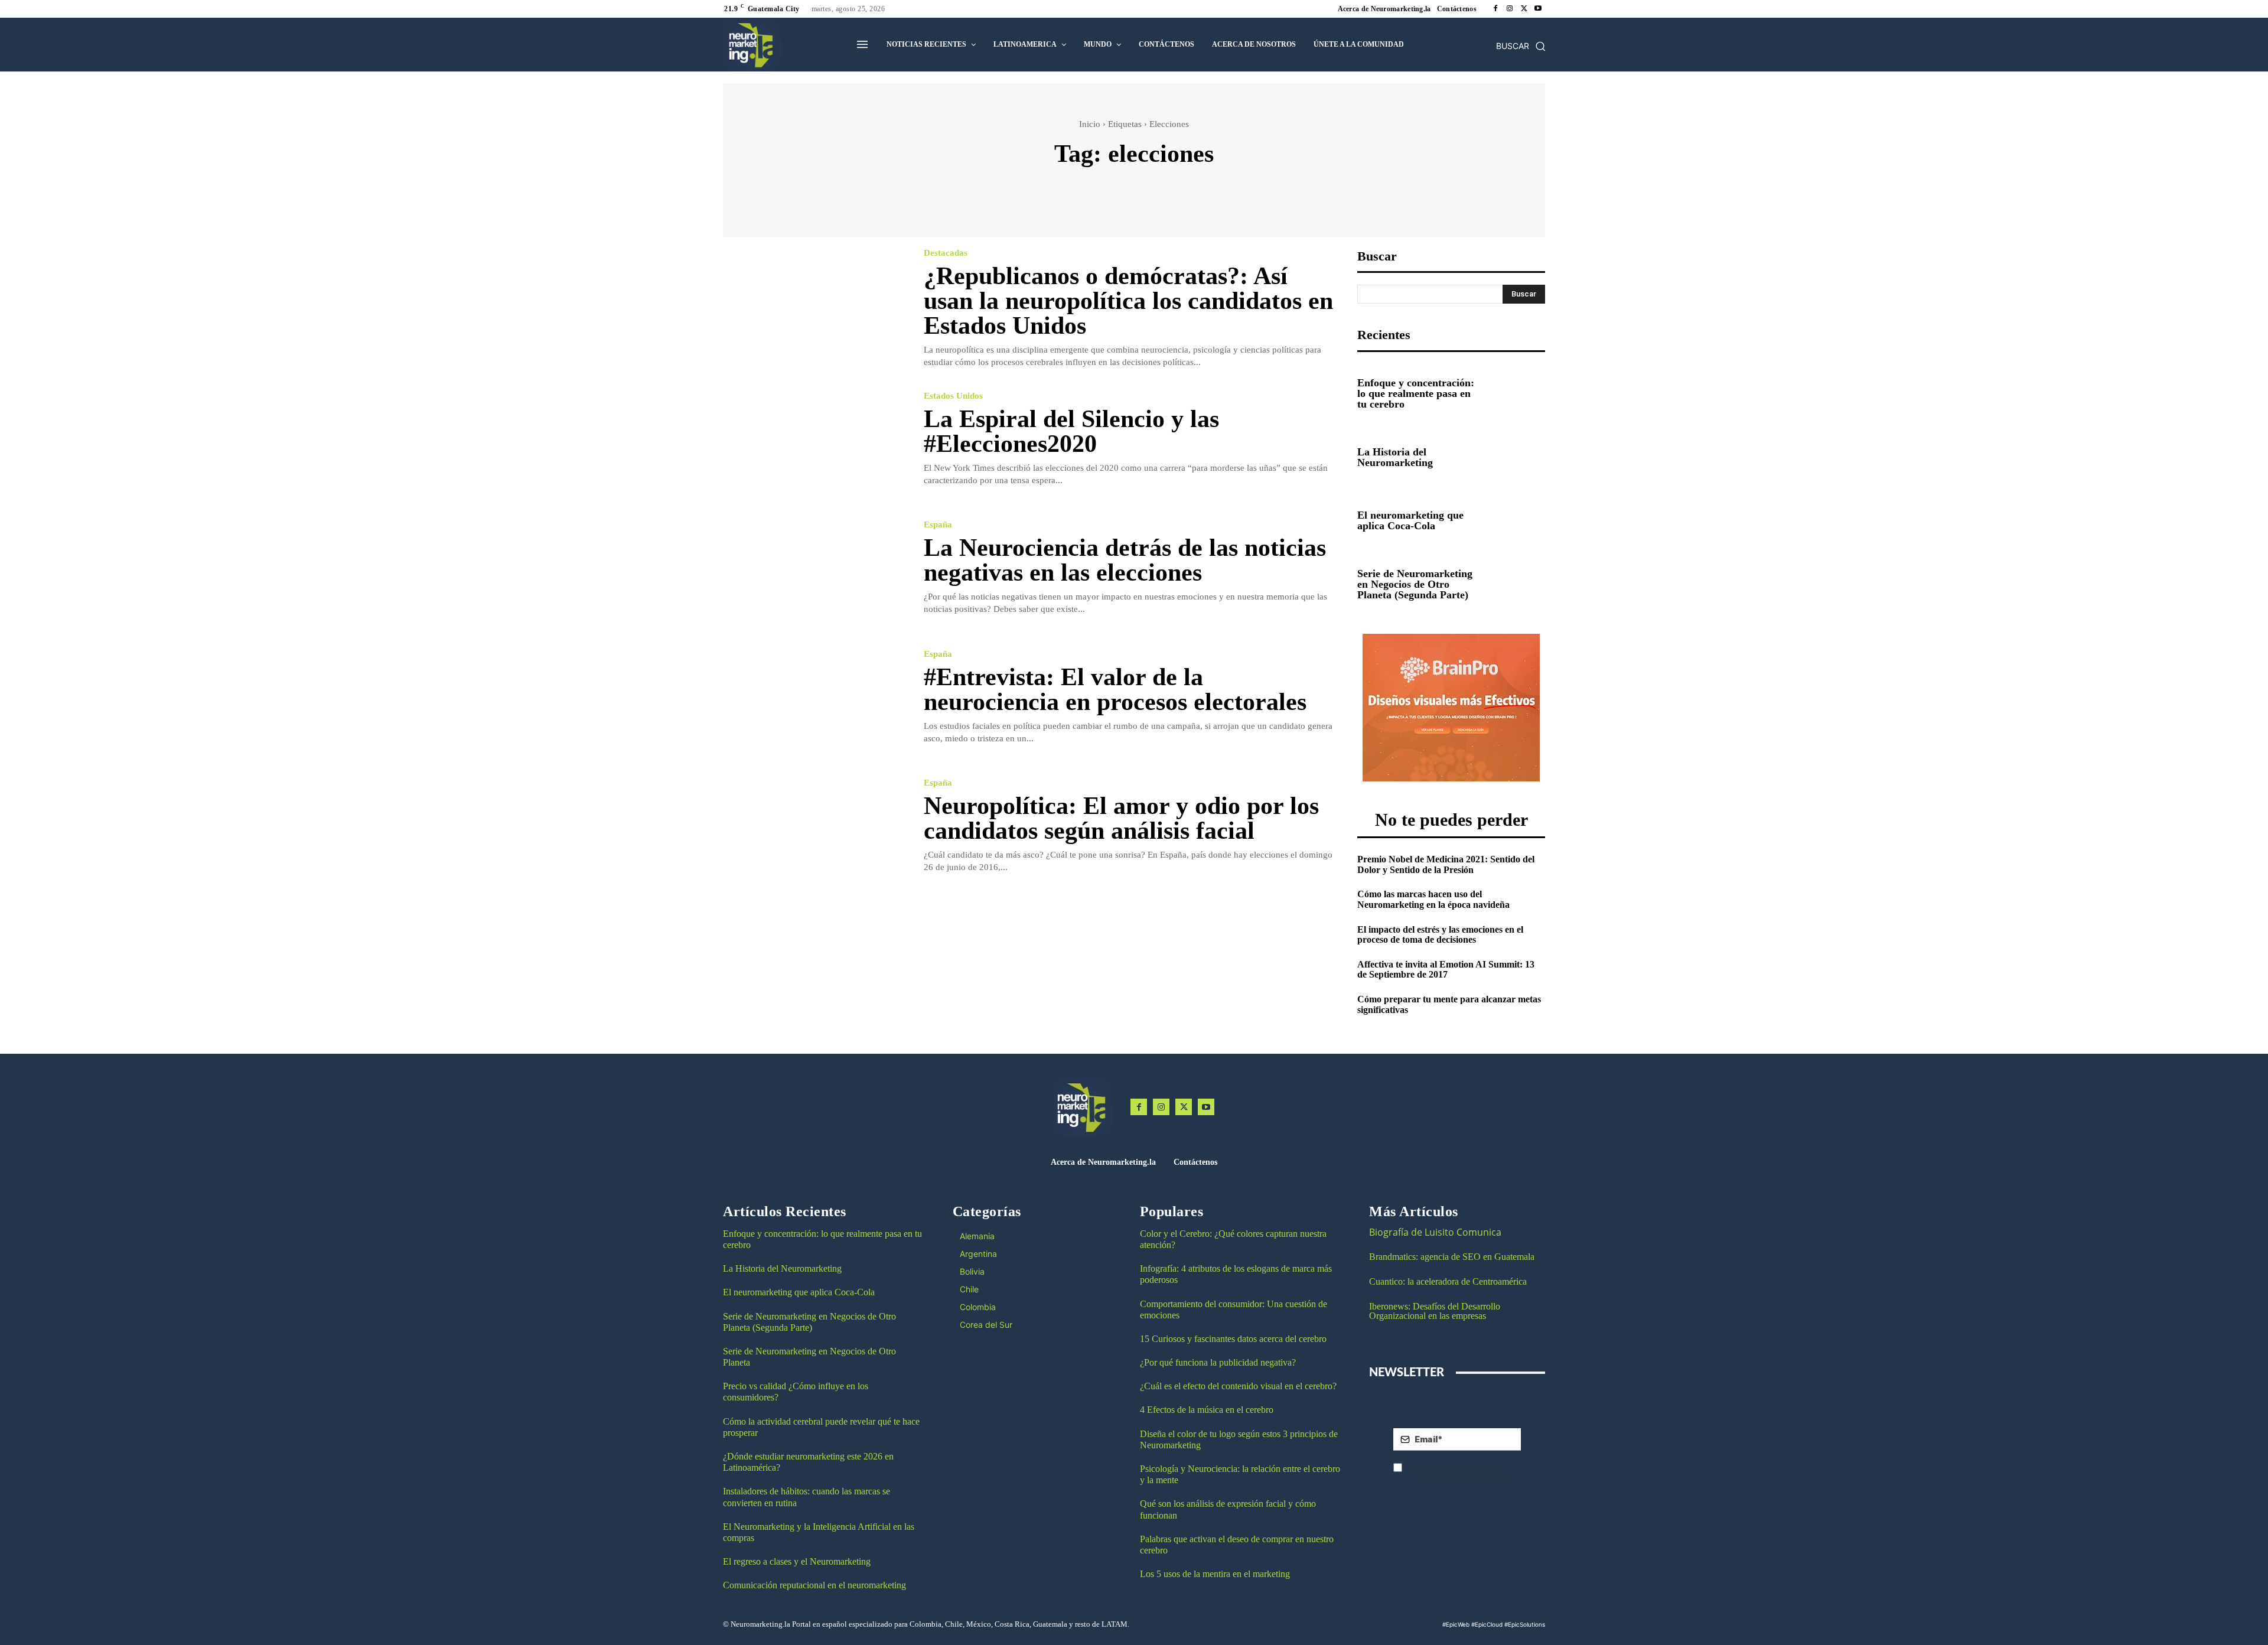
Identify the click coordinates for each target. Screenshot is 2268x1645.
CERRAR (1795, 765)
